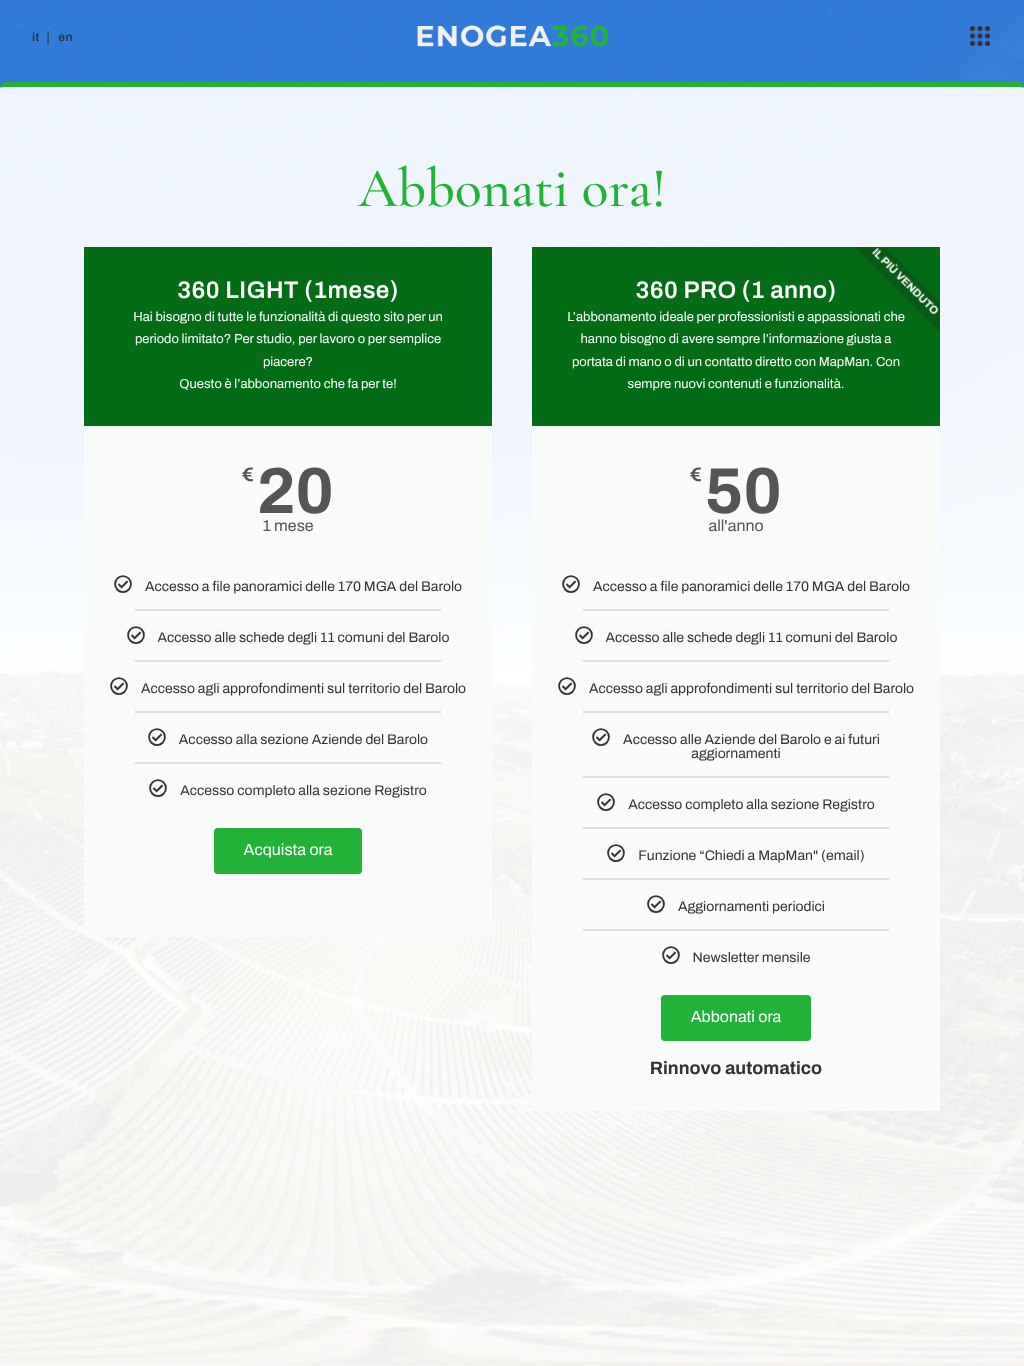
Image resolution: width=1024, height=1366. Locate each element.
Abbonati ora (736, 1017)
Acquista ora (288, 850)
